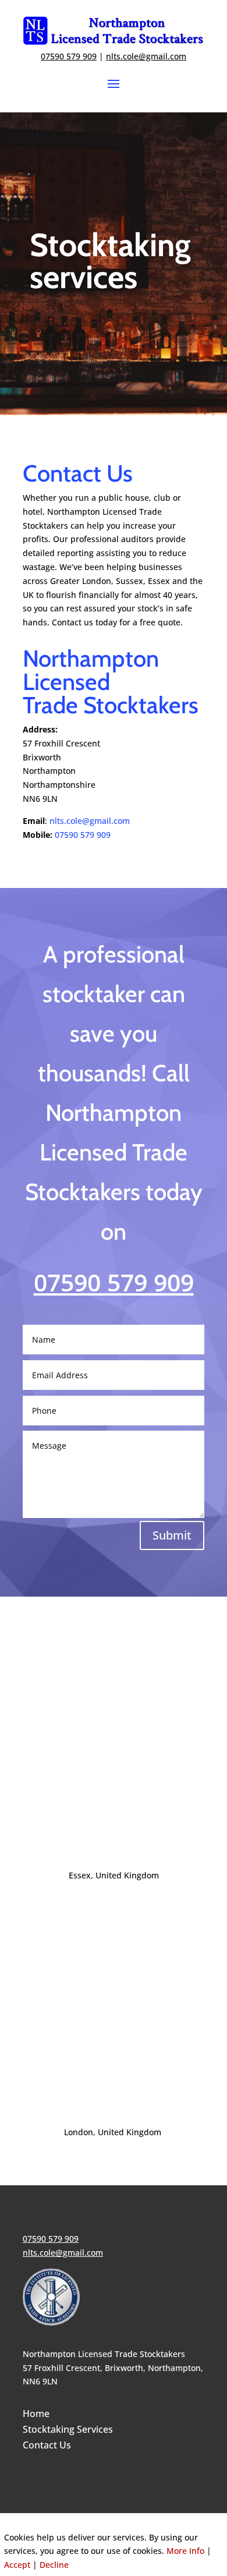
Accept (17, 2565)
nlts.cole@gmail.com (146, 56)
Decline (54, 2565)
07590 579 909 (83, 835)
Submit (172, 1535)
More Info (185, 2551)
